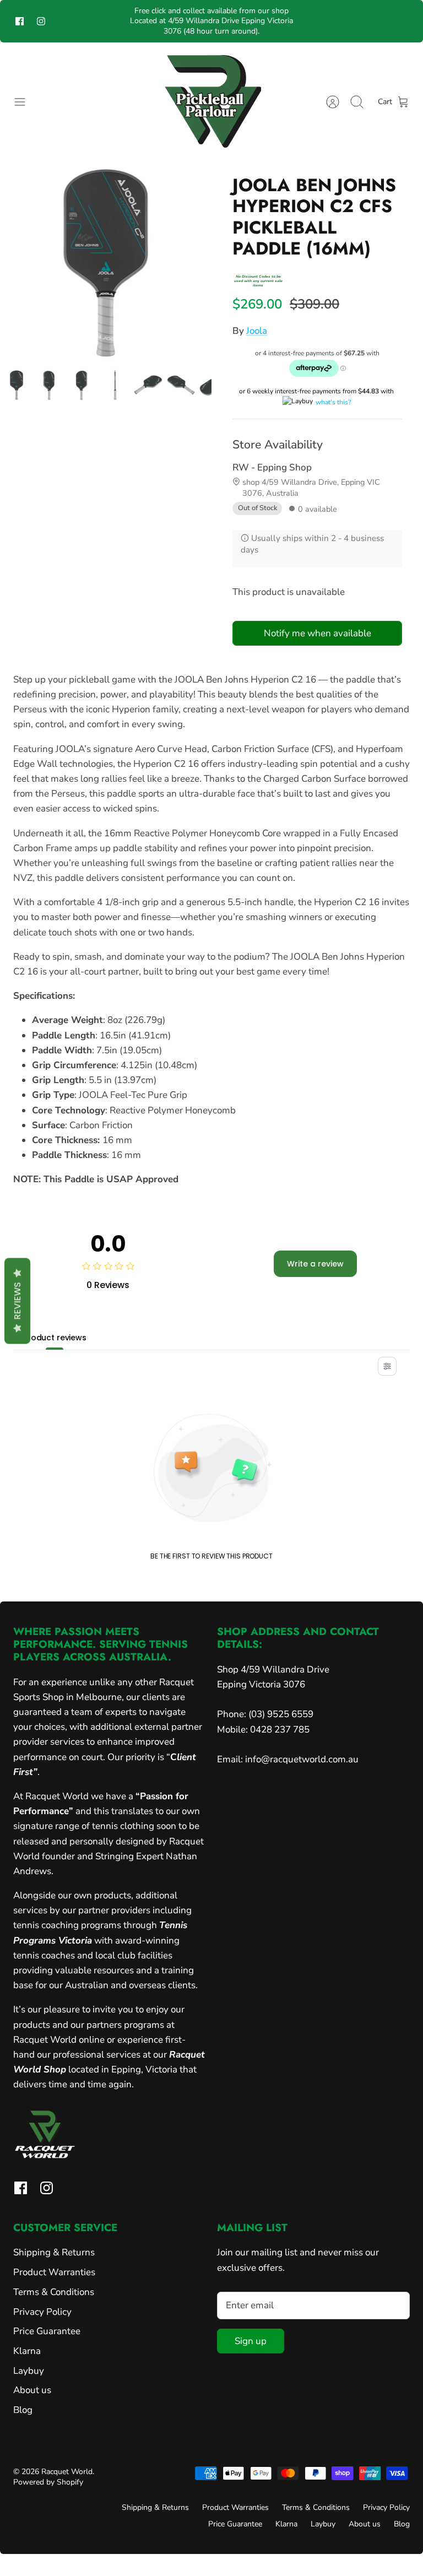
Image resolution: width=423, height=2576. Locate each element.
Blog (23, 2410)
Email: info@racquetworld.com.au (288, 1759)
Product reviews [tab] (55, 1338)
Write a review (315, 1264)
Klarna (27, 2351)
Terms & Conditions (54, 2292)
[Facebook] (20, 21)
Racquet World (67, 2472)
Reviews (17, 1301)
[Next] (302, 21)
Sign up (251, 2341)
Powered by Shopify (48, 2482)
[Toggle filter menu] (387, 1366)
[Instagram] (41, 21)
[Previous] (121, 21)
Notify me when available (318, 633)
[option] (106, 263)
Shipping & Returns (54, 2252)
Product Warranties (54, 2272)
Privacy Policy (42, 2312)
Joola (257, 331)
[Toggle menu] (25, 102)
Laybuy (29, 2371)
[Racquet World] (211, 102)
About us (32, 2390)
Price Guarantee (47, 2331)
